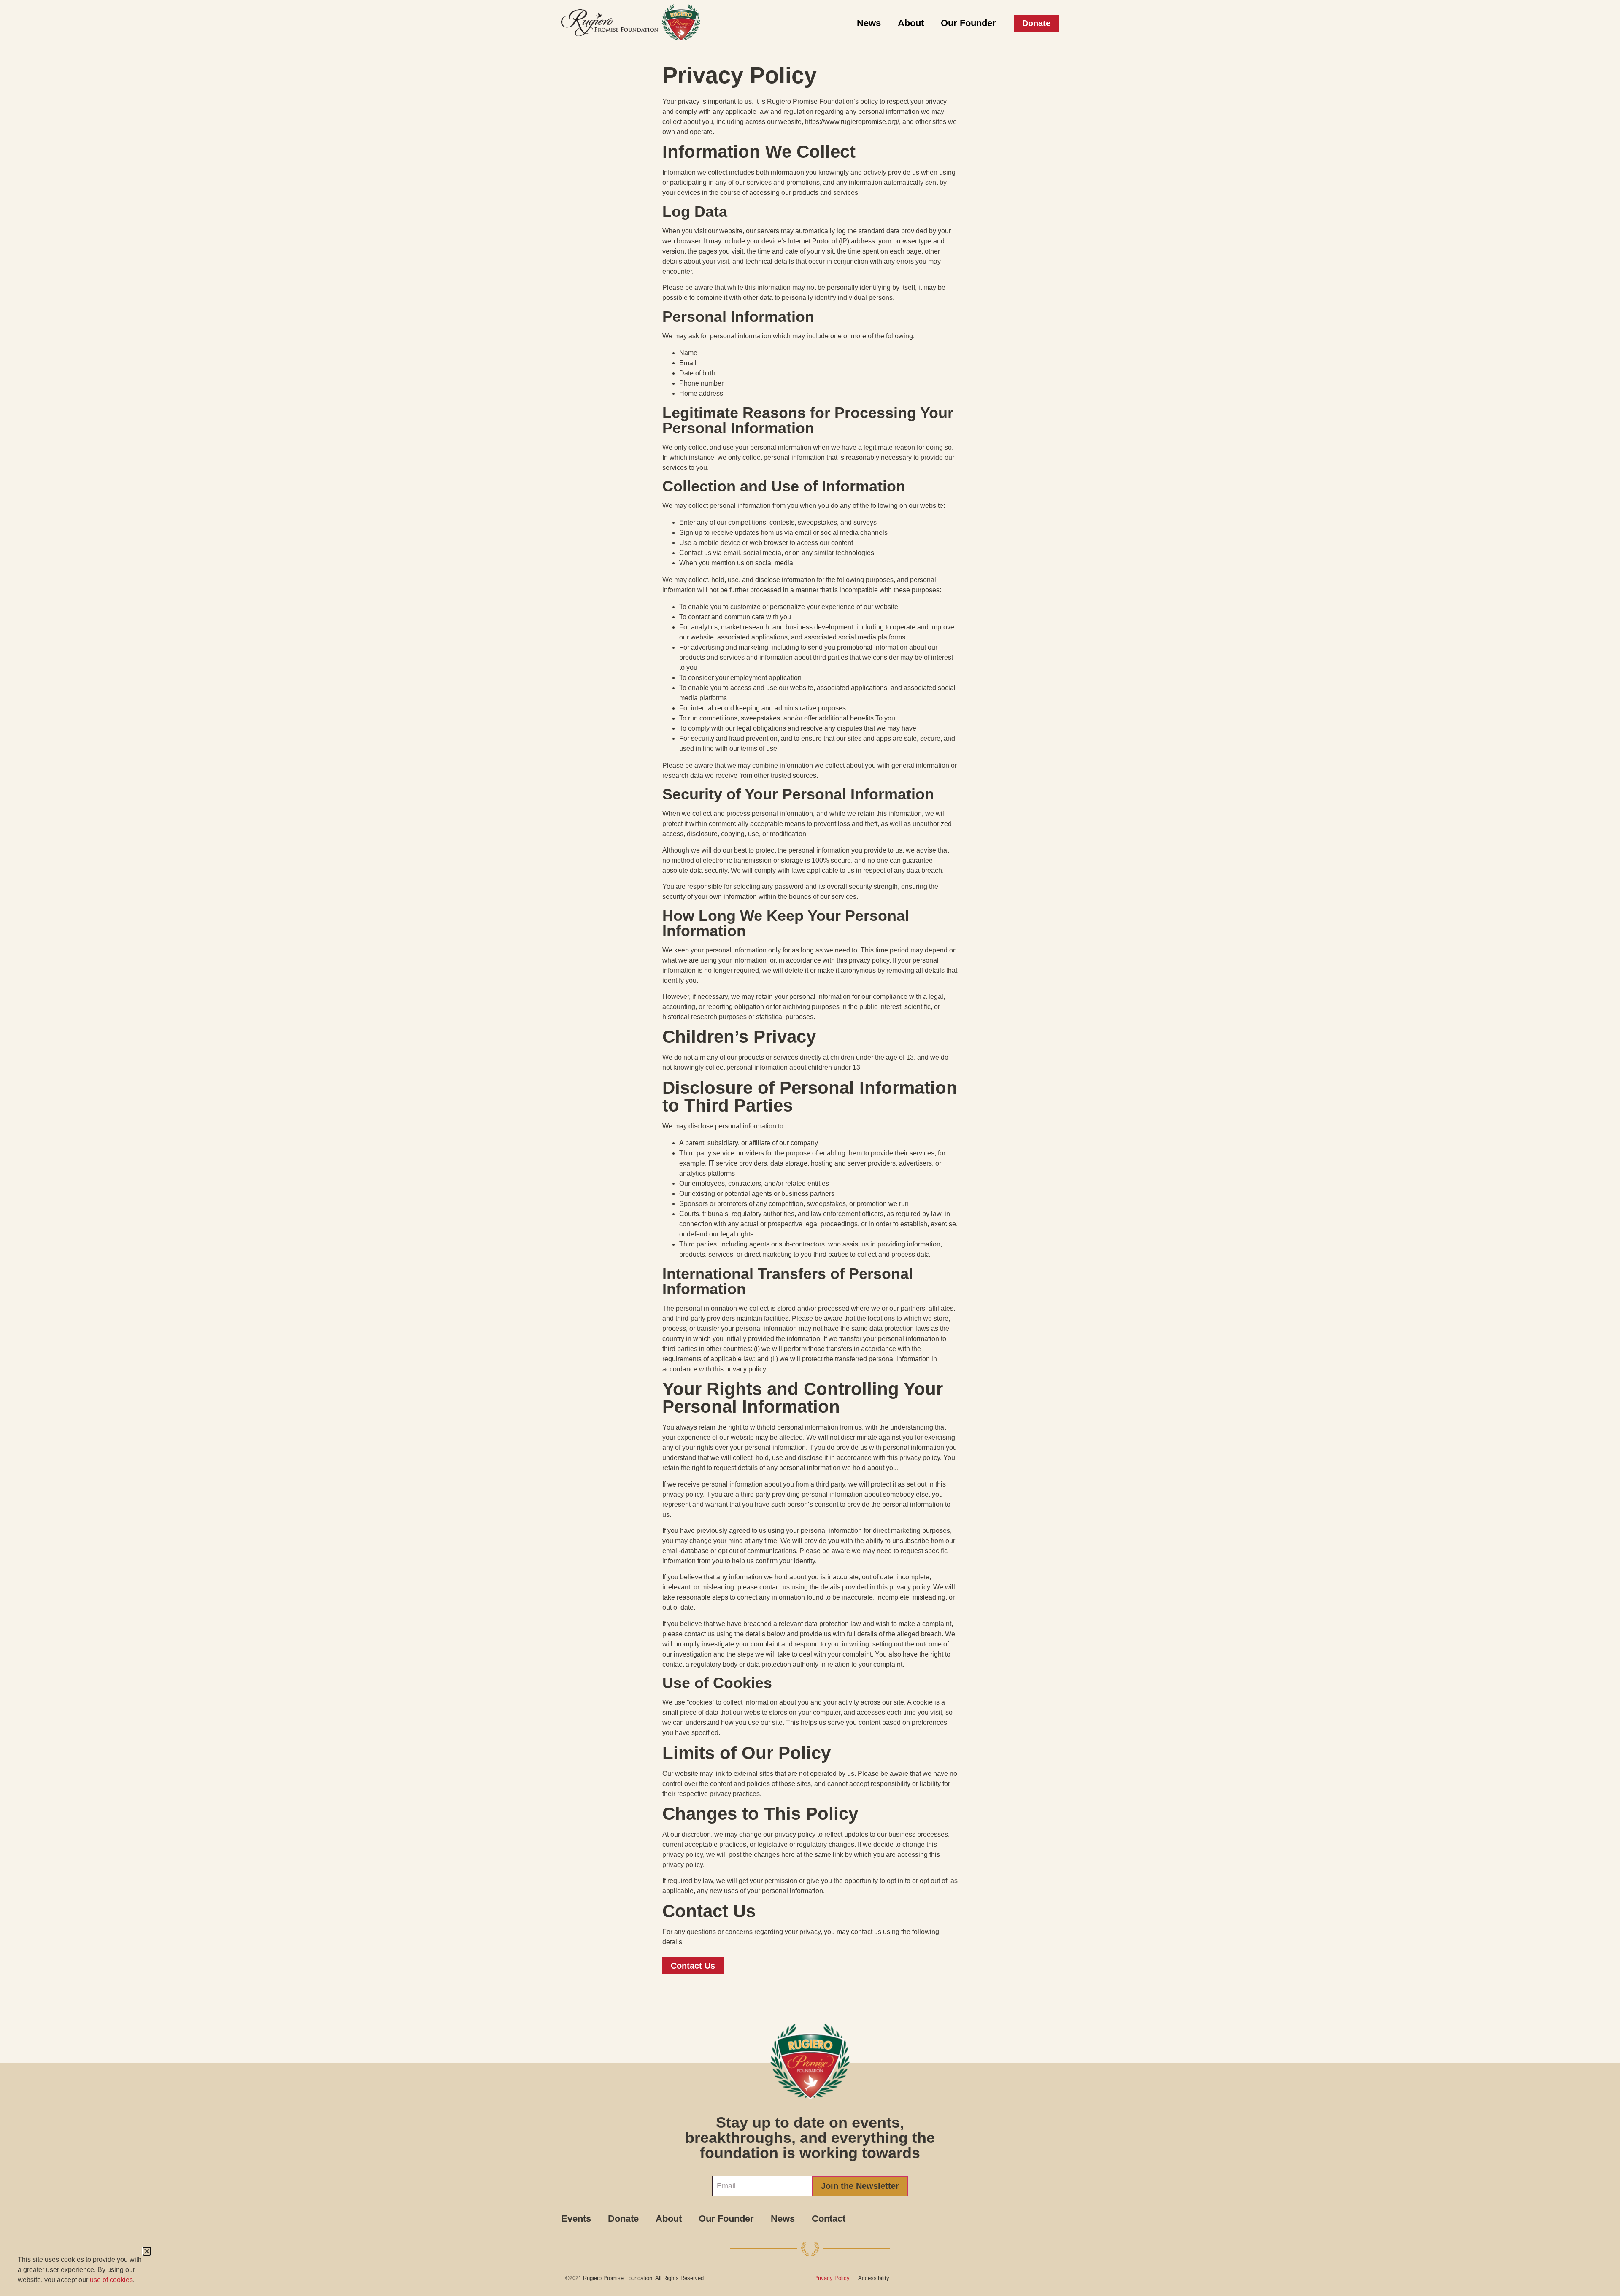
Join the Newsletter (860, 2186)
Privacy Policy (832, 2278)
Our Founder (968, 23)
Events (576, 2219)
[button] (147, 2251)
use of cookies (111, 2280)
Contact (829, 2219)
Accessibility (874, 2278)
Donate (623, 2219)
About (911, 23)
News (869, 23)
